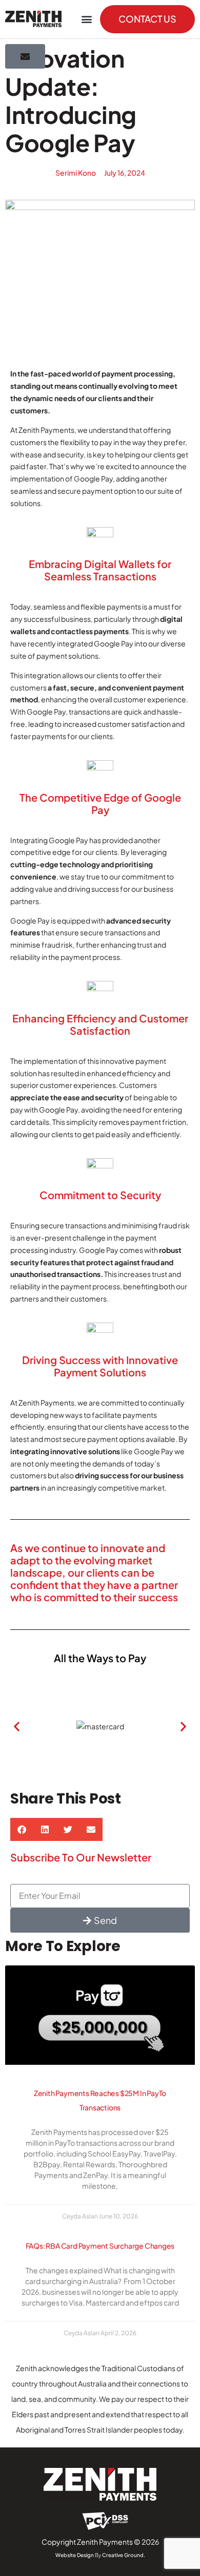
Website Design (75, 2555)
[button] (86, 19)
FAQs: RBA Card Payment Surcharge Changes (100, 2246)
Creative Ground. (124, 2555)
